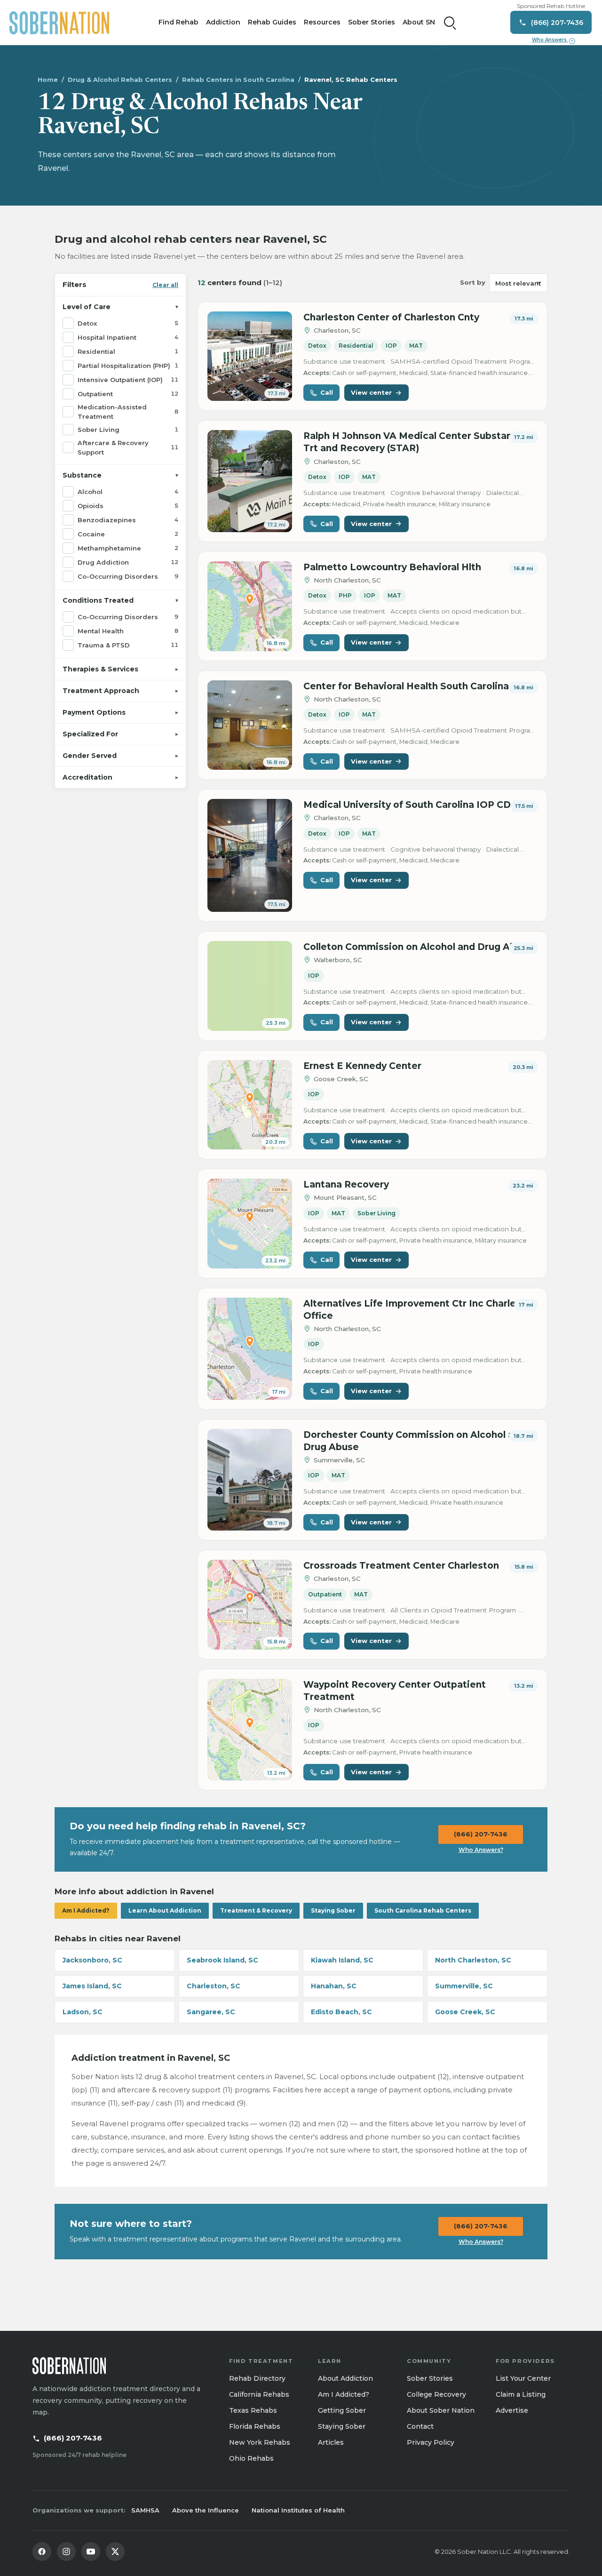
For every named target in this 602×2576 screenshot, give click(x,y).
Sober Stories (372, 22)
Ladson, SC (83, 2012)
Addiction (223, 22)
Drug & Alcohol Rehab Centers (120, 80)
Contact (420, 2426)
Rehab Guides (272, 22)
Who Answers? (481, 1850)
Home (48, 80)
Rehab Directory (257, 2378)
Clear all (165, 284)
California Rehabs (259, 2394)
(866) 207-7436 (481, 1834)
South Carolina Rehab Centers (423, 1910)
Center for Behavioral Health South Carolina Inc (415, 686)
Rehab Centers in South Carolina (238, 80)
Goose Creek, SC (465, 2012)
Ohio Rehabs (251, 2458)
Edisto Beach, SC (341, 2012)
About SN (419, 22)
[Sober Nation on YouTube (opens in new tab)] (91, 2552)
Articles (331, 2442)
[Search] (450, 23)
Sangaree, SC (211, 2012)
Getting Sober (342, 2410)
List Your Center (523, 2378)
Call (327, 392)
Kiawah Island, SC (342, 1960)
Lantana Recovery (346, 1184)
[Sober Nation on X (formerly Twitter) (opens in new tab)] (115, 2552)
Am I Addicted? (86, 1910)
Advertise (512, 2410)
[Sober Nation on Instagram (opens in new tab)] (66, 2552)
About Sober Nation (441, 2410)
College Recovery (436, 2394)
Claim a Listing (521, 2394)
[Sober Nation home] (59, 23)
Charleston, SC (214, 1986)
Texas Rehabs (253, 2410)
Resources (322, 22)
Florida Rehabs (255, 2426)
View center (371, 392)
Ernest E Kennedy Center (362, 1066)
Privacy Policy (431, 2442)
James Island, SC (92, 1986)
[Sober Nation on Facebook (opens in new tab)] (42, 2552)
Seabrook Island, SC (222, 1960)
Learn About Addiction (165, 1910)
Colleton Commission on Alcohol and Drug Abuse (418, 947)
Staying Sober (333, 1910)
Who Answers (553, 40)
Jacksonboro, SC (92, 1960)
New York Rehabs (260, 2442)
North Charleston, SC (473, 1960)
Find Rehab (178, 22)
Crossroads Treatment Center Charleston (401, 1566)
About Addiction (345, 2378)
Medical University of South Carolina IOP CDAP (414, 805)
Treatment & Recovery (256, 1910)
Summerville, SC (464, 1986)
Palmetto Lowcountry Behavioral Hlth (392, 567)
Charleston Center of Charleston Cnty (391, 317)
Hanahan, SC (334, 1986)
